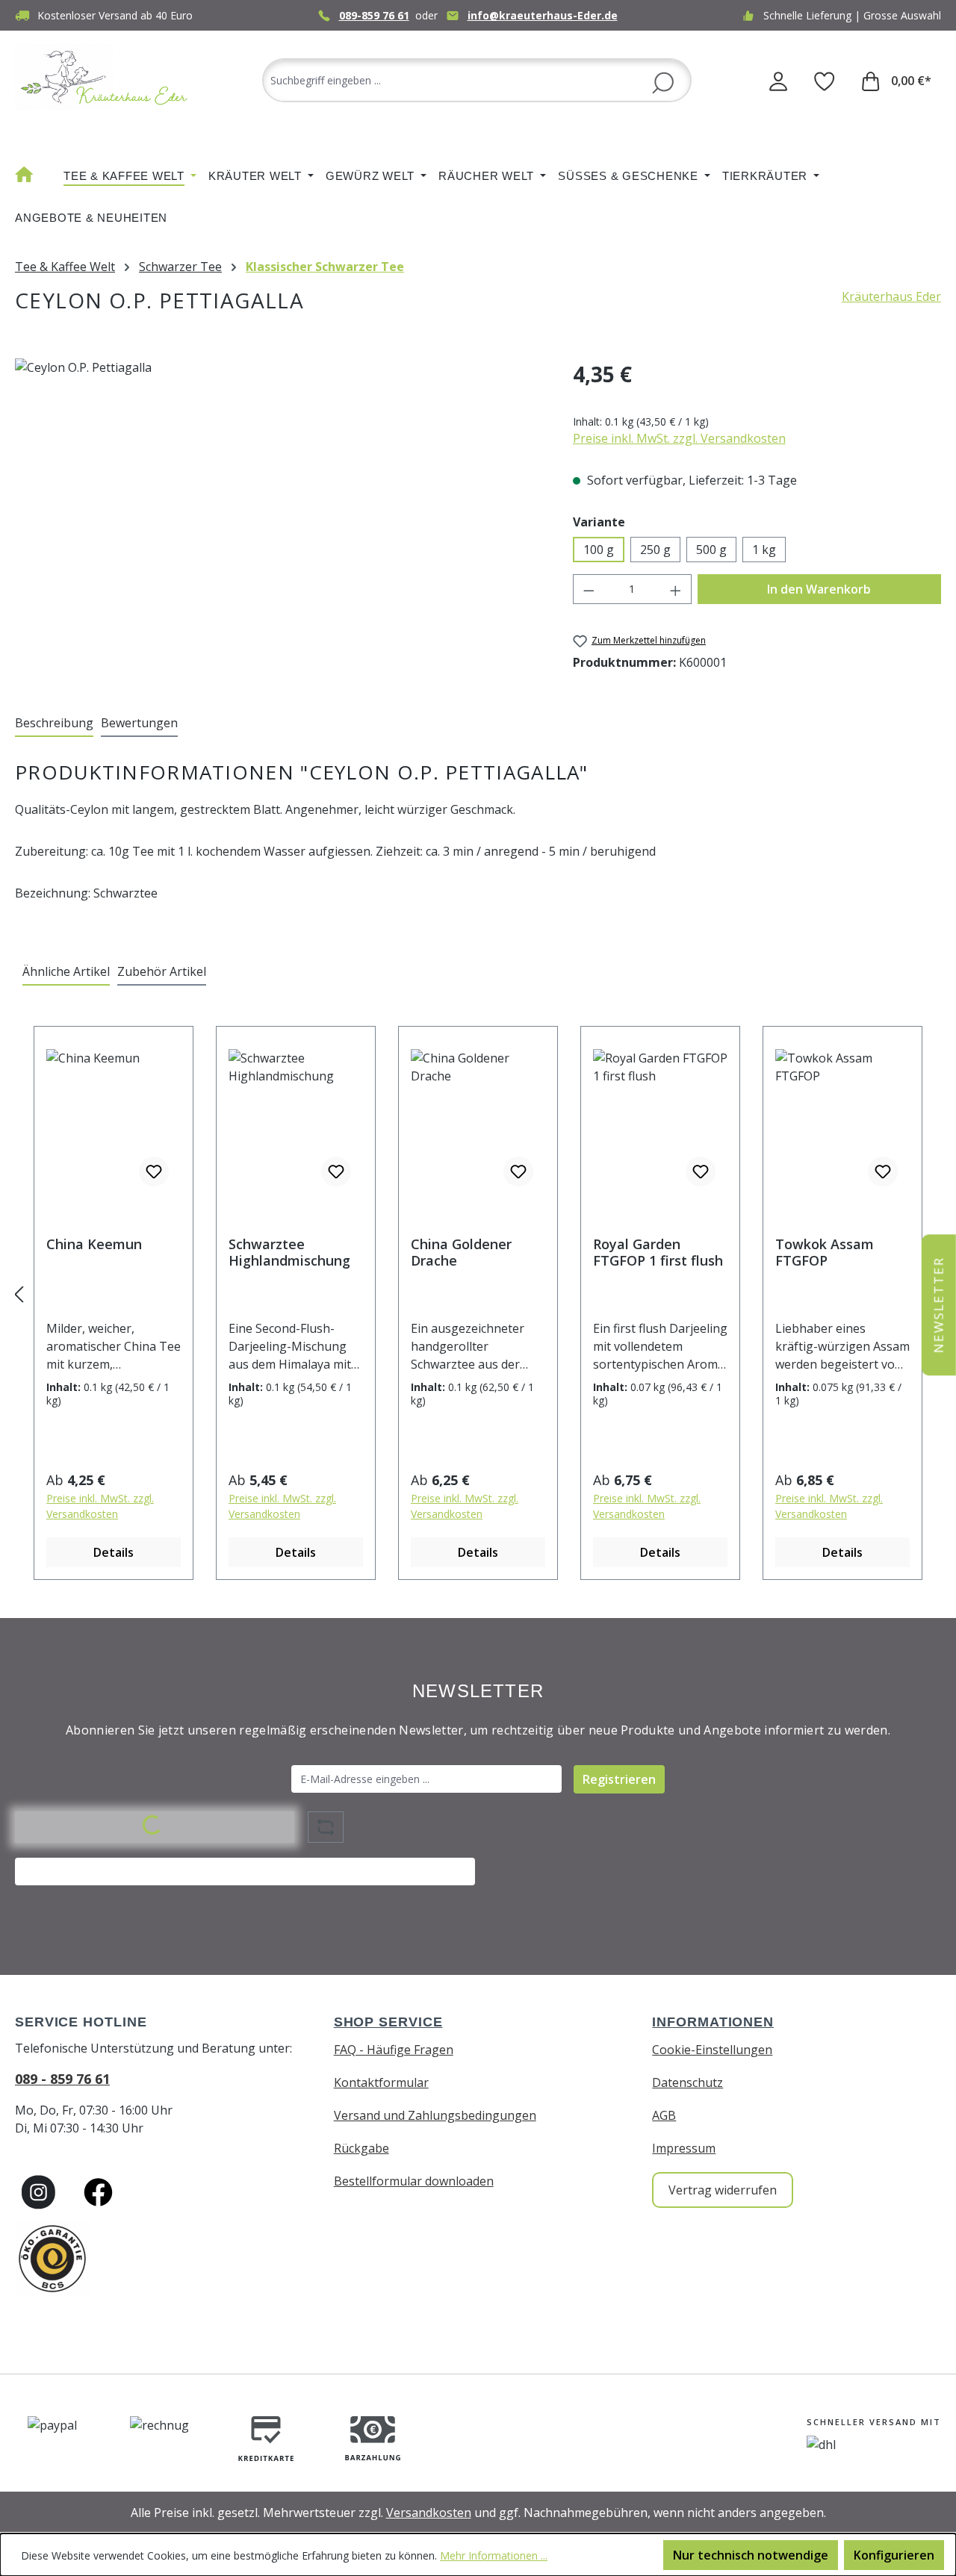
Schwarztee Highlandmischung (289, 1252)
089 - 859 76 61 (62, 2079)
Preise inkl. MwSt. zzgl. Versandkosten (679, 438)
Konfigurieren (894, 2555)
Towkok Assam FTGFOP (825, 1252)
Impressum (684, 2148)
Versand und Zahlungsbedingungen (435, 2115)
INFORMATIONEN (713, 2022)
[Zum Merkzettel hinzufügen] (154, 1172)
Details (114, 1552)
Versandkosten (429, 2513)
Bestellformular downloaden (414, 2181)
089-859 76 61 (374, 15)
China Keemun (94, 1244)
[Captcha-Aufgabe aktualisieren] (326, 1827)
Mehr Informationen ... (494, 2555)
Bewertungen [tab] (139, 723)
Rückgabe (361, 2148)
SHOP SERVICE (388, 2022)
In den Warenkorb (819, 589)
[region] (279, 519)
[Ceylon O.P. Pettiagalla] (279, 519)
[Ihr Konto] (778, 81)
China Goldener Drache (461, 1252)
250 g (655, 550)
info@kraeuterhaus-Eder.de (543, 15)
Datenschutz (687, 2082)
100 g (599, 550)
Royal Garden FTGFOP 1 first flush (658, 1252)
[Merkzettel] (825, 81)
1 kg (764, 550)
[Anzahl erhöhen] (676, 589)
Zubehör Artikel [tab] (162, 971)
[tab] (54, 724)
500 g (711, 550)
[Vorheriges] (19, 1294)
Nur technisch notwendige (751, 2555)
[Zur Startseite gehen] (105, 77)
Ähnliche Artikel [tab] (66, 971)
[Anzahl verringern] (589, 589)
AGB (664, 2115)
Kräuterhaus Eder (891, 296)
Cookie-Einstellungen (712, 2050)
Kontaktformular (381, 2082)
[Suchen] (663, 81)
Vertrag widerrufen (723, 2190)
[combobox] (477, 80)
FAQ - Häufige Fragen (394, 2050)
